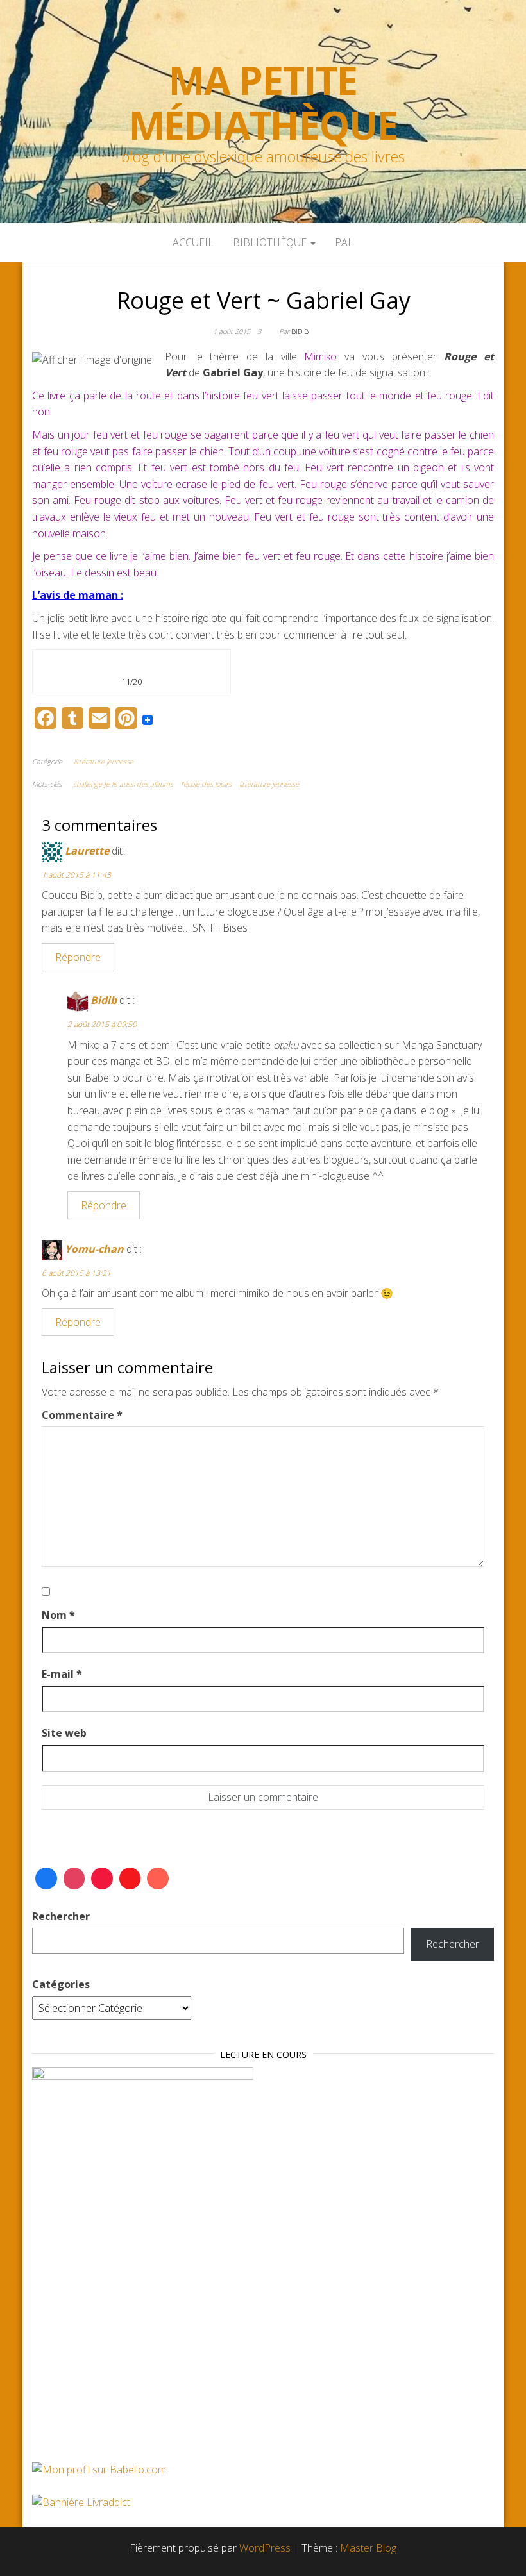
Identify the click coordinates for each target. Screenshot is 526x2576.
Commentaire (82, 1415)
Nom (58, 1615)
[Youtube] (130, 1878)
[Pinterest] (102, 1878)
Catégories (61, 1984)
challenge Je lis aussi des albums (123, 784)
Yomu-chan (94, 1249)
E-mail (62, 1674)
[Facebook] (46, 1878)
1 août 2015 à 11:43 (76, 875)
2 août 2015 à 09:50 (102, 1024)
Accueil (193, 242)
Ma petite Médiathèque (263, 103)
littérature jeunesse (104, 761)
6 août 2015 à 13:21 (76, 1273)
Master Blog (368, 2548)
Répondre (78, 957)
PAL (344, 242)
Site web (64, 1733)
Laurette (87, 851)
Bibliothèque (271, 242)
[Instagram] (74, 1878)
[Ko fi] (158, 1878)
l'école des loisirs (206, 784)
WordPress (265, 2548)
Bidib (300, 331)
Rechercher (61, 1916)
